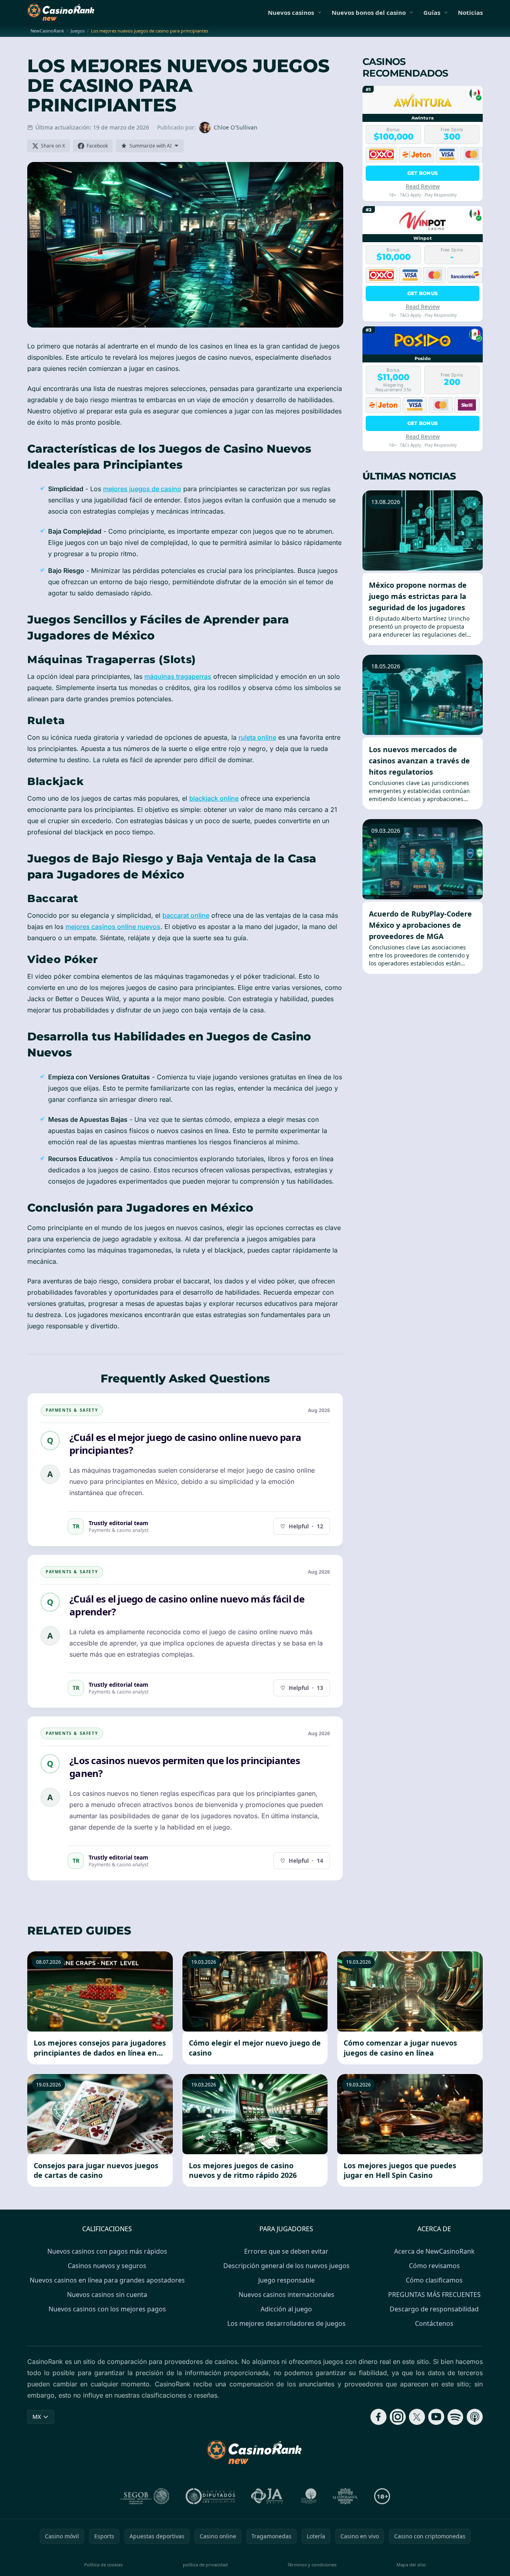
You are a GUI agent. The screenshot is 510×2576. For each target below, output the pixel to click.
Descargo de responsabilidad (434, 2309)
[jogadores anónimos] (268, 2496)
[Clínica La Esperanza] (345, 2496)
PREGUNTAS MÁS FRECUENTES (434, 2295)
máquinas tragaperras (178, 676)
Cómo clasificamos (434, 2280)
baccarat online (186, 915)
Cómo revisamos (434, 2266)
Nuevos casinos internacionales (286, 2295)
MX (37, 2417)
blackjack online (214, 798)
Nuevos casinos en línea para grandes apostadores (107, 2280)
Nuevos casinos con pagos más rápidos (107, 2251)
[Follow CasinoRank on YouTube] (436, 2417)
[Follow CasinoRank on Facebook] (378, 2417)
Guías (432, 12)
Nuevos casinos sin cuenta (107, 2295)
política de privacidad (205, 2565)
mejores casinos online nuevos (113, 927)
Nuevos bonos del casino (369, 12)
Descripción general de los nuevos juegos (286, 2266)
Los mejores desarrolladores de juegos (286, 2323)
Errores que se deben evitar (286, 2251)
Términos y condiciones (312, 2565)
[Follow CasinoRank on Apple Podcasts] (475, 2417)
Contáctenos (434, 2323)
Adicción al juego (286, 2309)
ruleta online (257, 737)
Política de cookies (103, 2565)
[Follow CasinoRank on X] (417, 2417)
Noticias (470, 12)
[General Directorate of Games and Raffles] (145, 2496)
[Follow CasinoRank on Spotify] (455, 2417)
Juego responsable (286, 2280)
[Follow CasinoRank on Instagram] (398, 2417)
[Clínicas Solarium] (309, 2496)
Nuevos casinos (291, 12)
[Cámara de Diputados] (210, 2496)
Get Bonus (423, 173)
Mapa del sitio (411, 2565)
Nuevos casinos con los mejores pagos (107, 2309)
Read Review (423, 186)
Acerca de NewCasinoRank (434, 2251)
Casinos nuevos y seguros (107, 2266)
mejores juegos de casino (142, 489)
